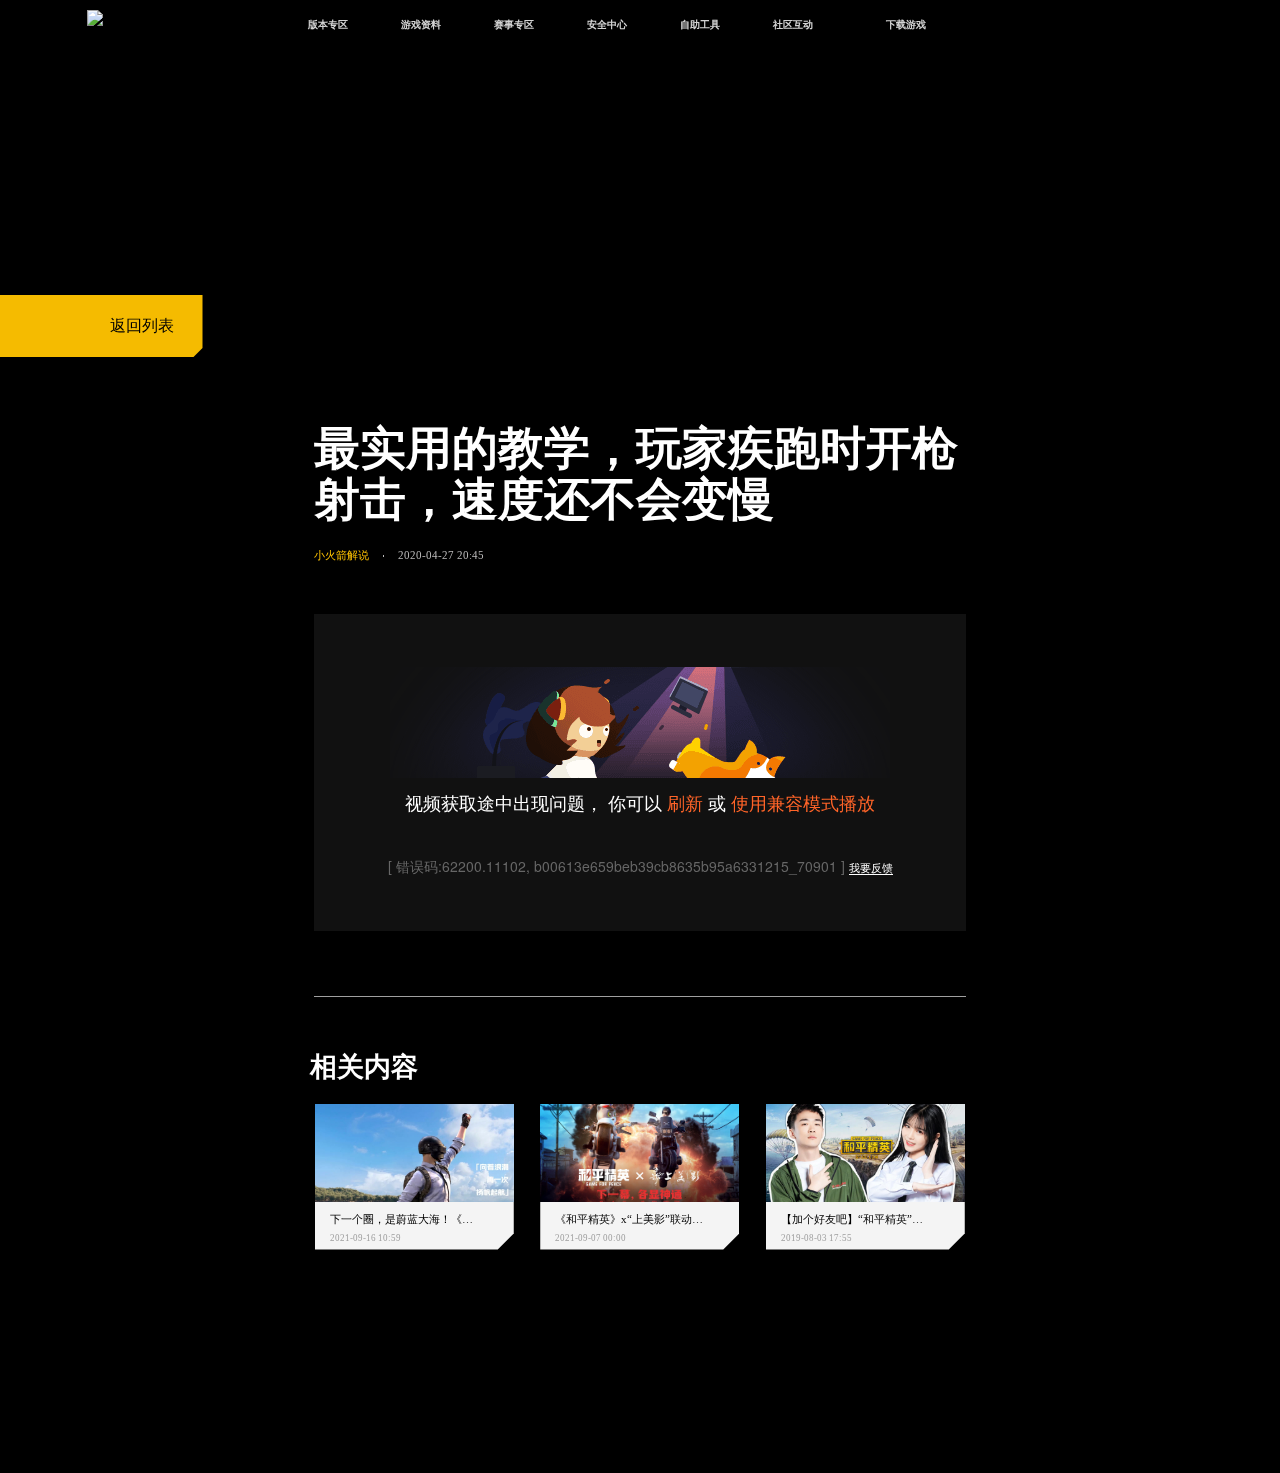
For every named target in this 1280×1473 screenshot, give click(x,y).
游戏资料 (421, 24)
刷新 (685, 802)
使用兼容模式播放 (803, 802)
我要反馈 (871, 868)
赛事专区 (514, 24)
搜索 (995, 27)
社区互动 (793, 24)
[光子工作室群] (297, 1374)
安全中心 (607, 24)
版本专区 (328, 24)
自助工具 (700, 24)
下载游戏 (906, 24)
